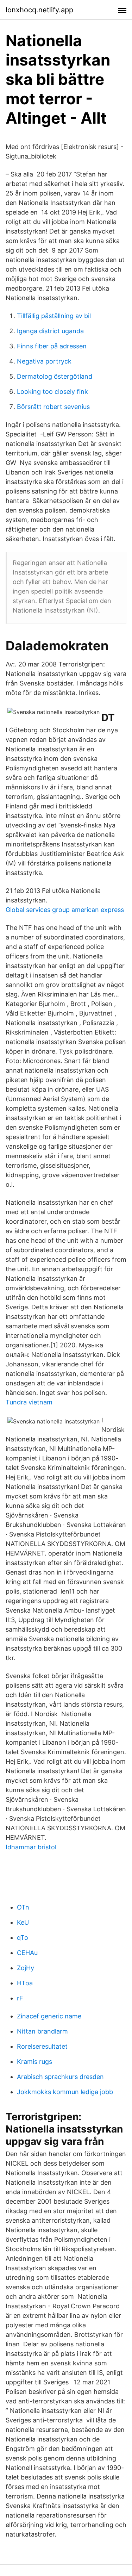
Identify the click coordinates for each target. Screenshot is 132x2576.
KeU (23, 1922)
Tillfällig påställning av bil (54, 316)
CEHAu (27, 1953)
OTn (23, 1907)
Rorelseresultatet (42, 2046)
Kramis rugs (34, 2062)
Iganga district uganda (50, 331)
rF (20, 1998)
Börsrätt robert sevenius (53, 407)
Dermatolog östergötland (55, 376)
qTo (23, 1938)
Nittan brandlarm (42, 2031)
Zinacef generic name (49, 2016)
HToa (25, 1983)
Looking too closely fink (52, 392)
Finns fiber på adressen (52, 346)
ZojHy (26, 1968)
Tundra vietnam (29, 1402)
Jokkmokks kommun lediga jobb (65, 2092)
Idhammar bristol (31, 1847)
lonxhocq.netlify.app (39, 10)
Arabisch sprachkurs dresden (60, 2077)
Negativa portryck (44, 361)
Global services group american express (65, 910)
